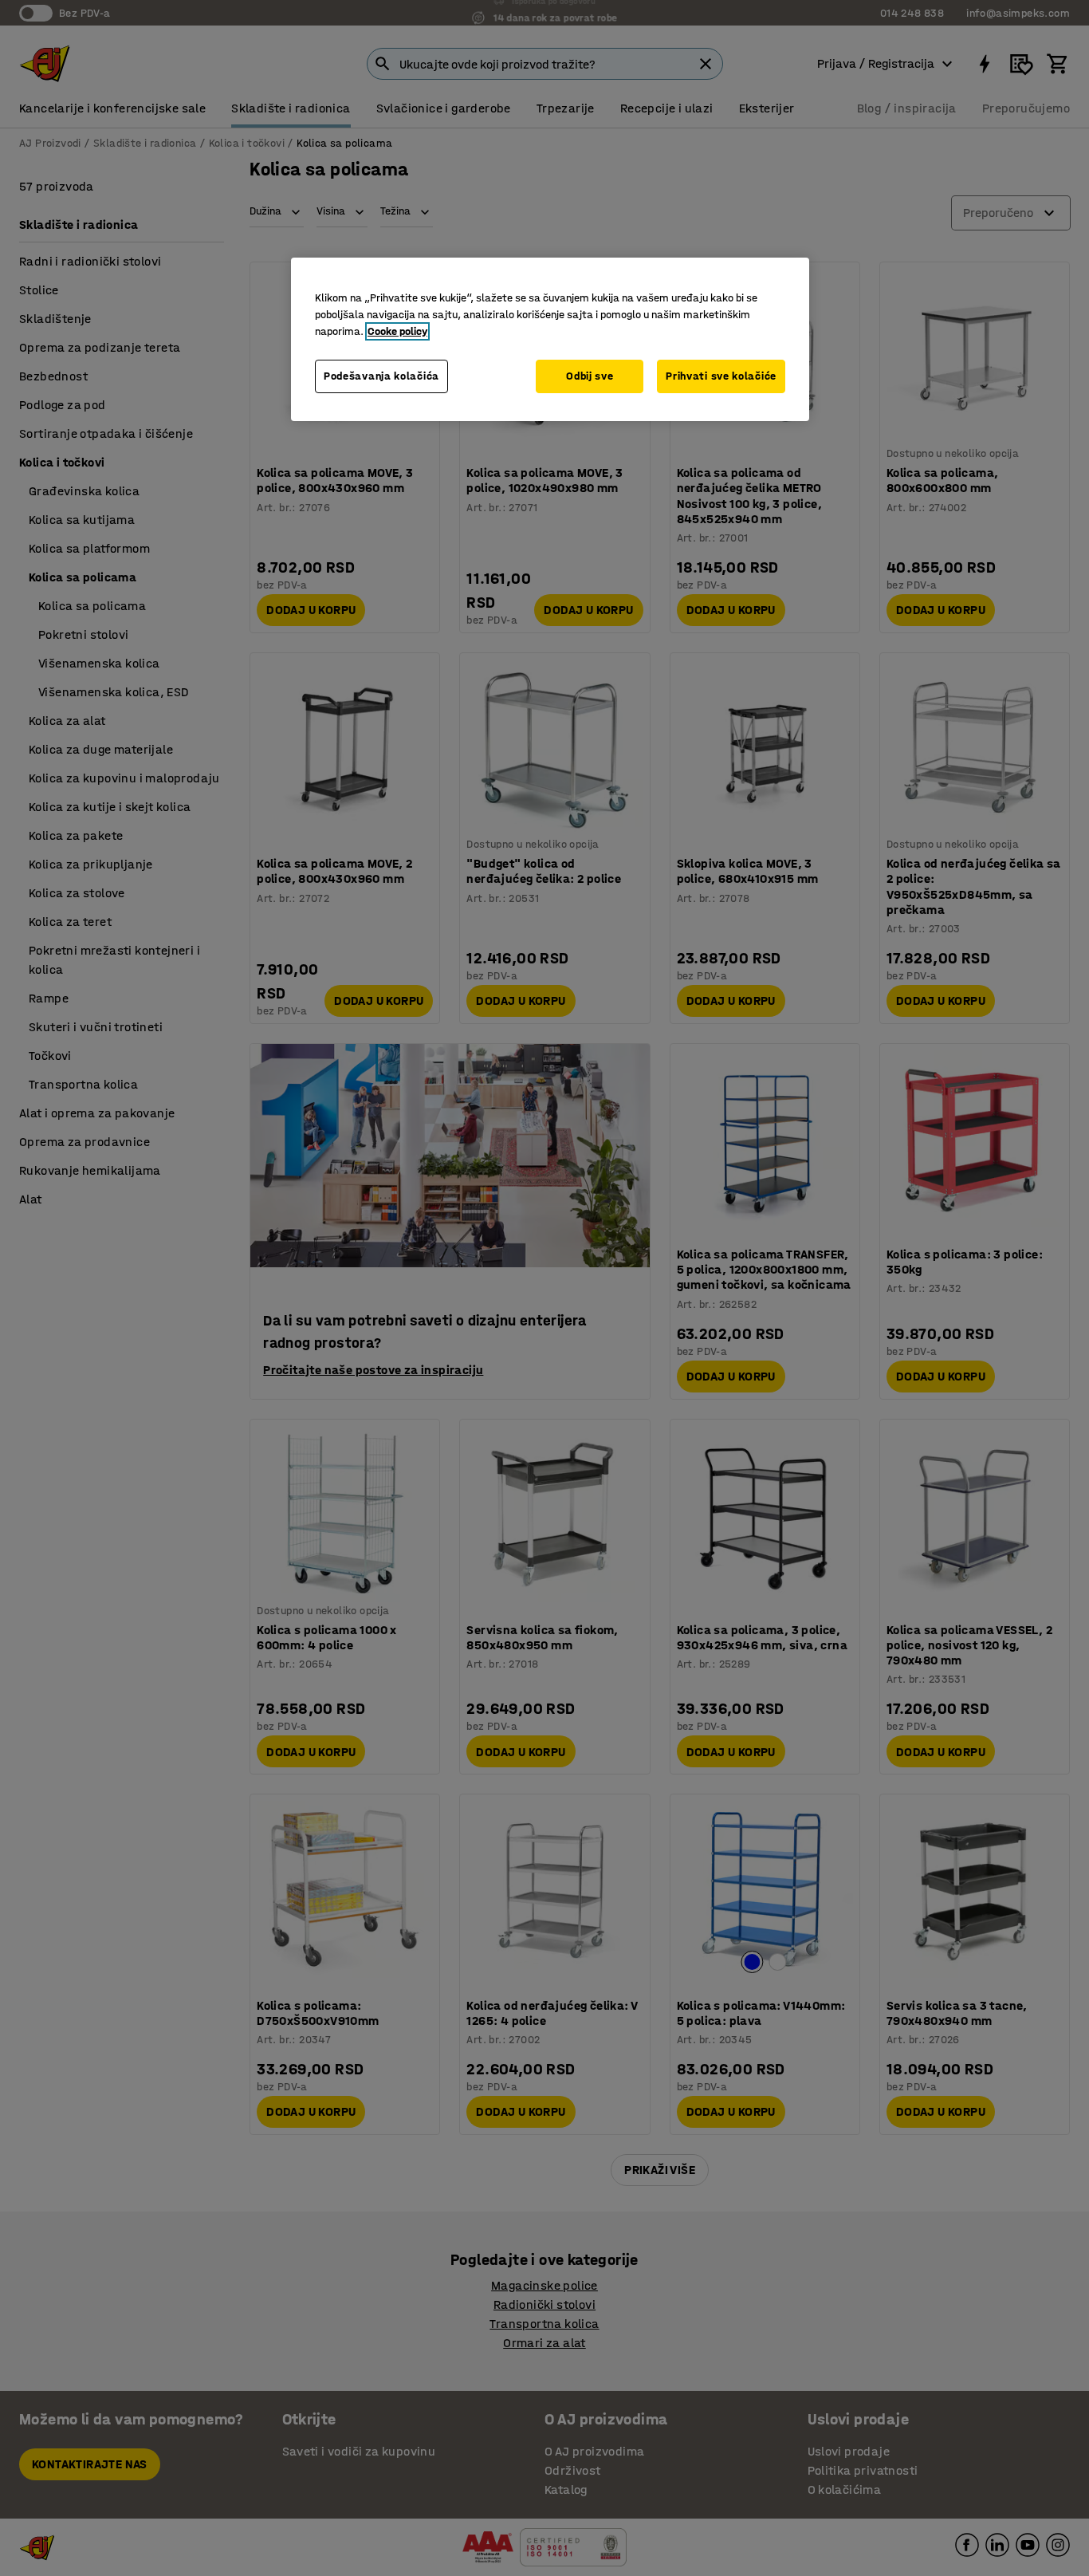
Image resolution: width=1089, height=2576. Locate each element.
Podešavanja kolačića (381, 376)
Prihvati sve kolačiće (721, 376)
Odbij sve (590, 376)
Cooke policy (397, 331)
